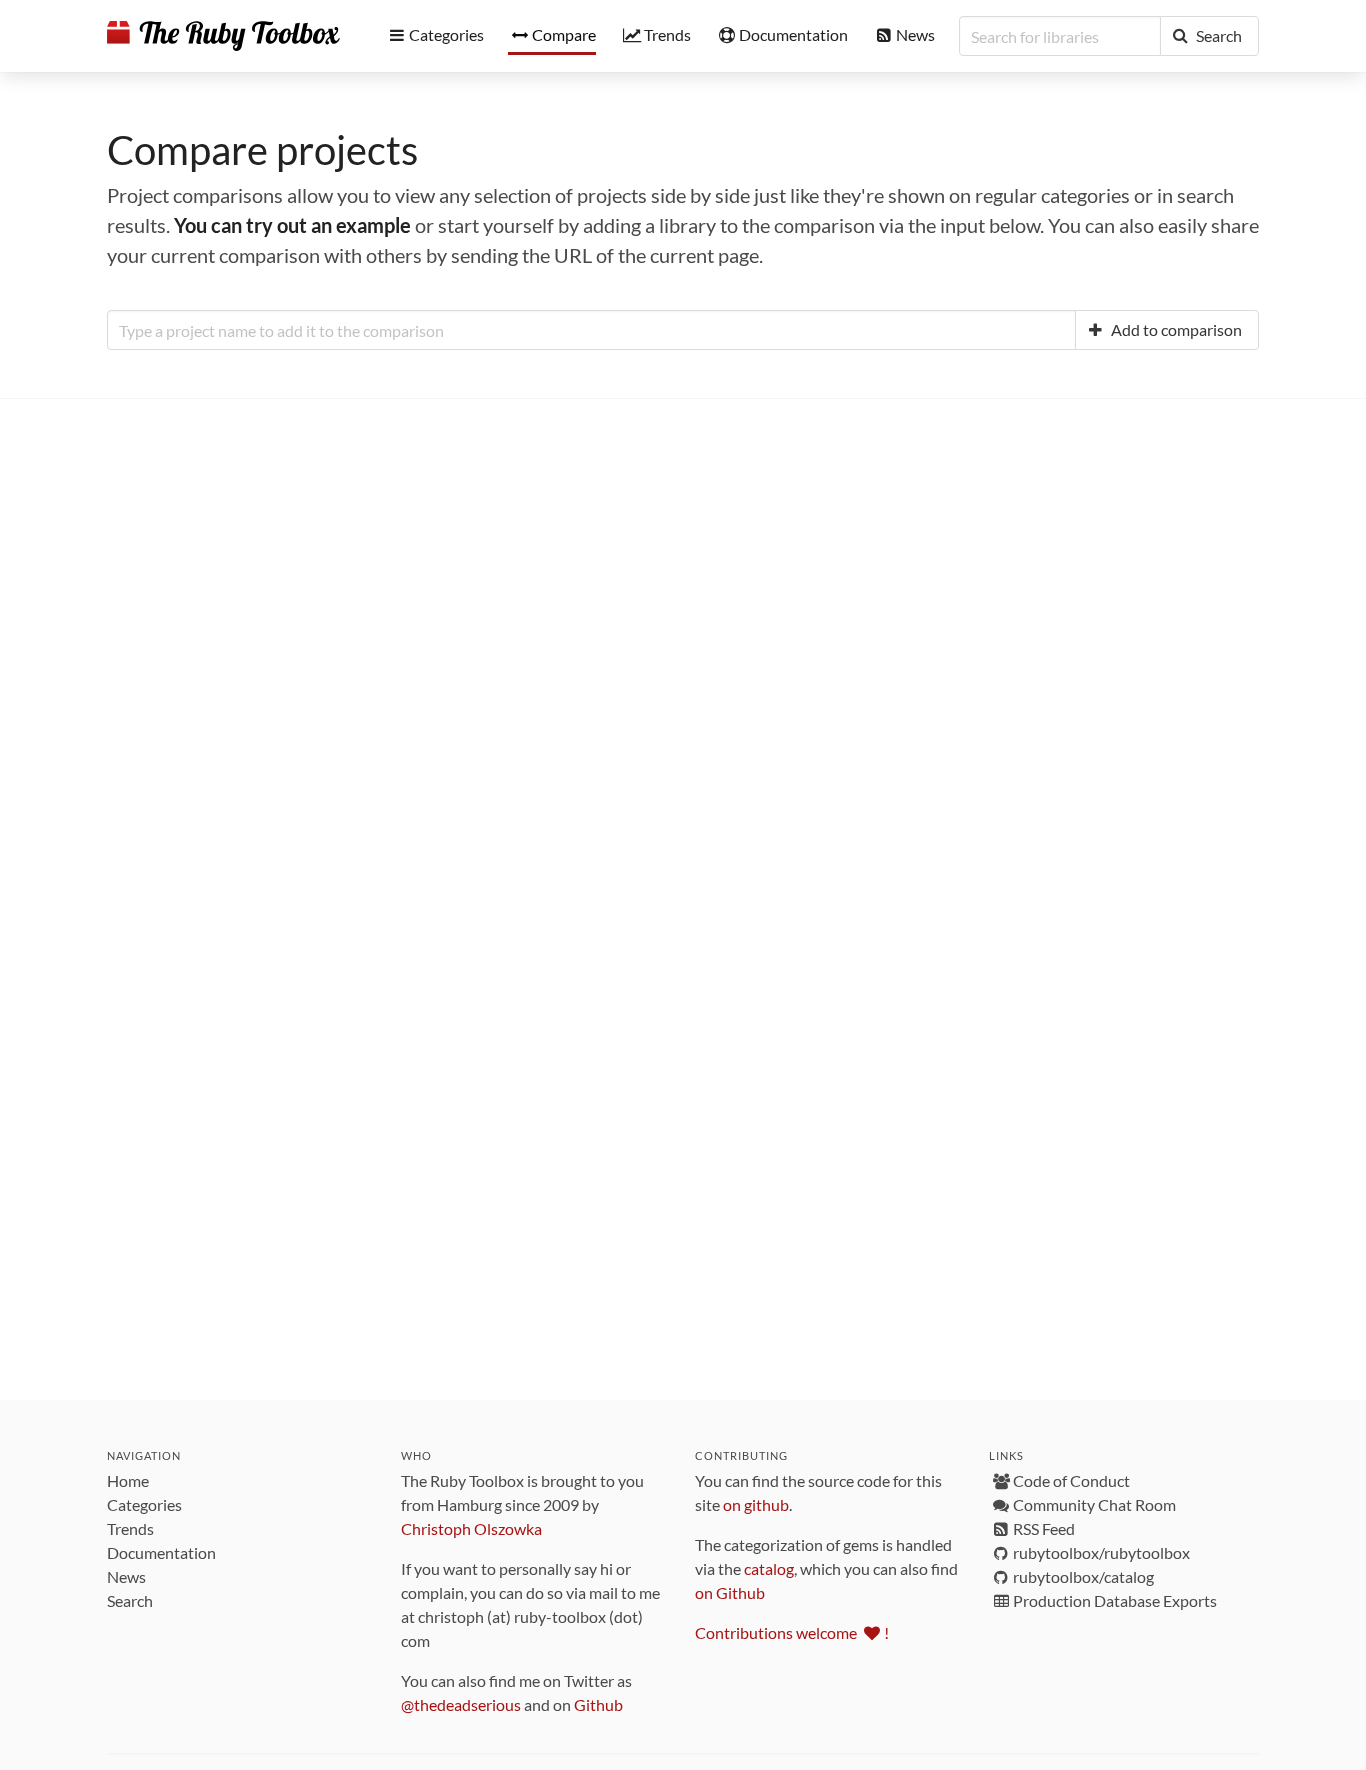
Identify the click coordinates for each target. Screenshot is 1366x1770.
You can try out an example (292, 225)
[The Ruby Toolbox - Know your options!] (223, 36)
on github (756, 1504)
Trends (130, 1528)
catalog (769, 1568)
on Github (730, 1592)
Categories (144, 1504)
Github (598, 1704)
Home (128, 1480)
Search (130, 1600)
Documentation (161, 1552)
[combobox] (591, 330)
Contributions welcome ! (792, 1632)
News (126, 1576)
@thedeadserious (461, 1704)
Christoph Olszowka (471, 1528)
